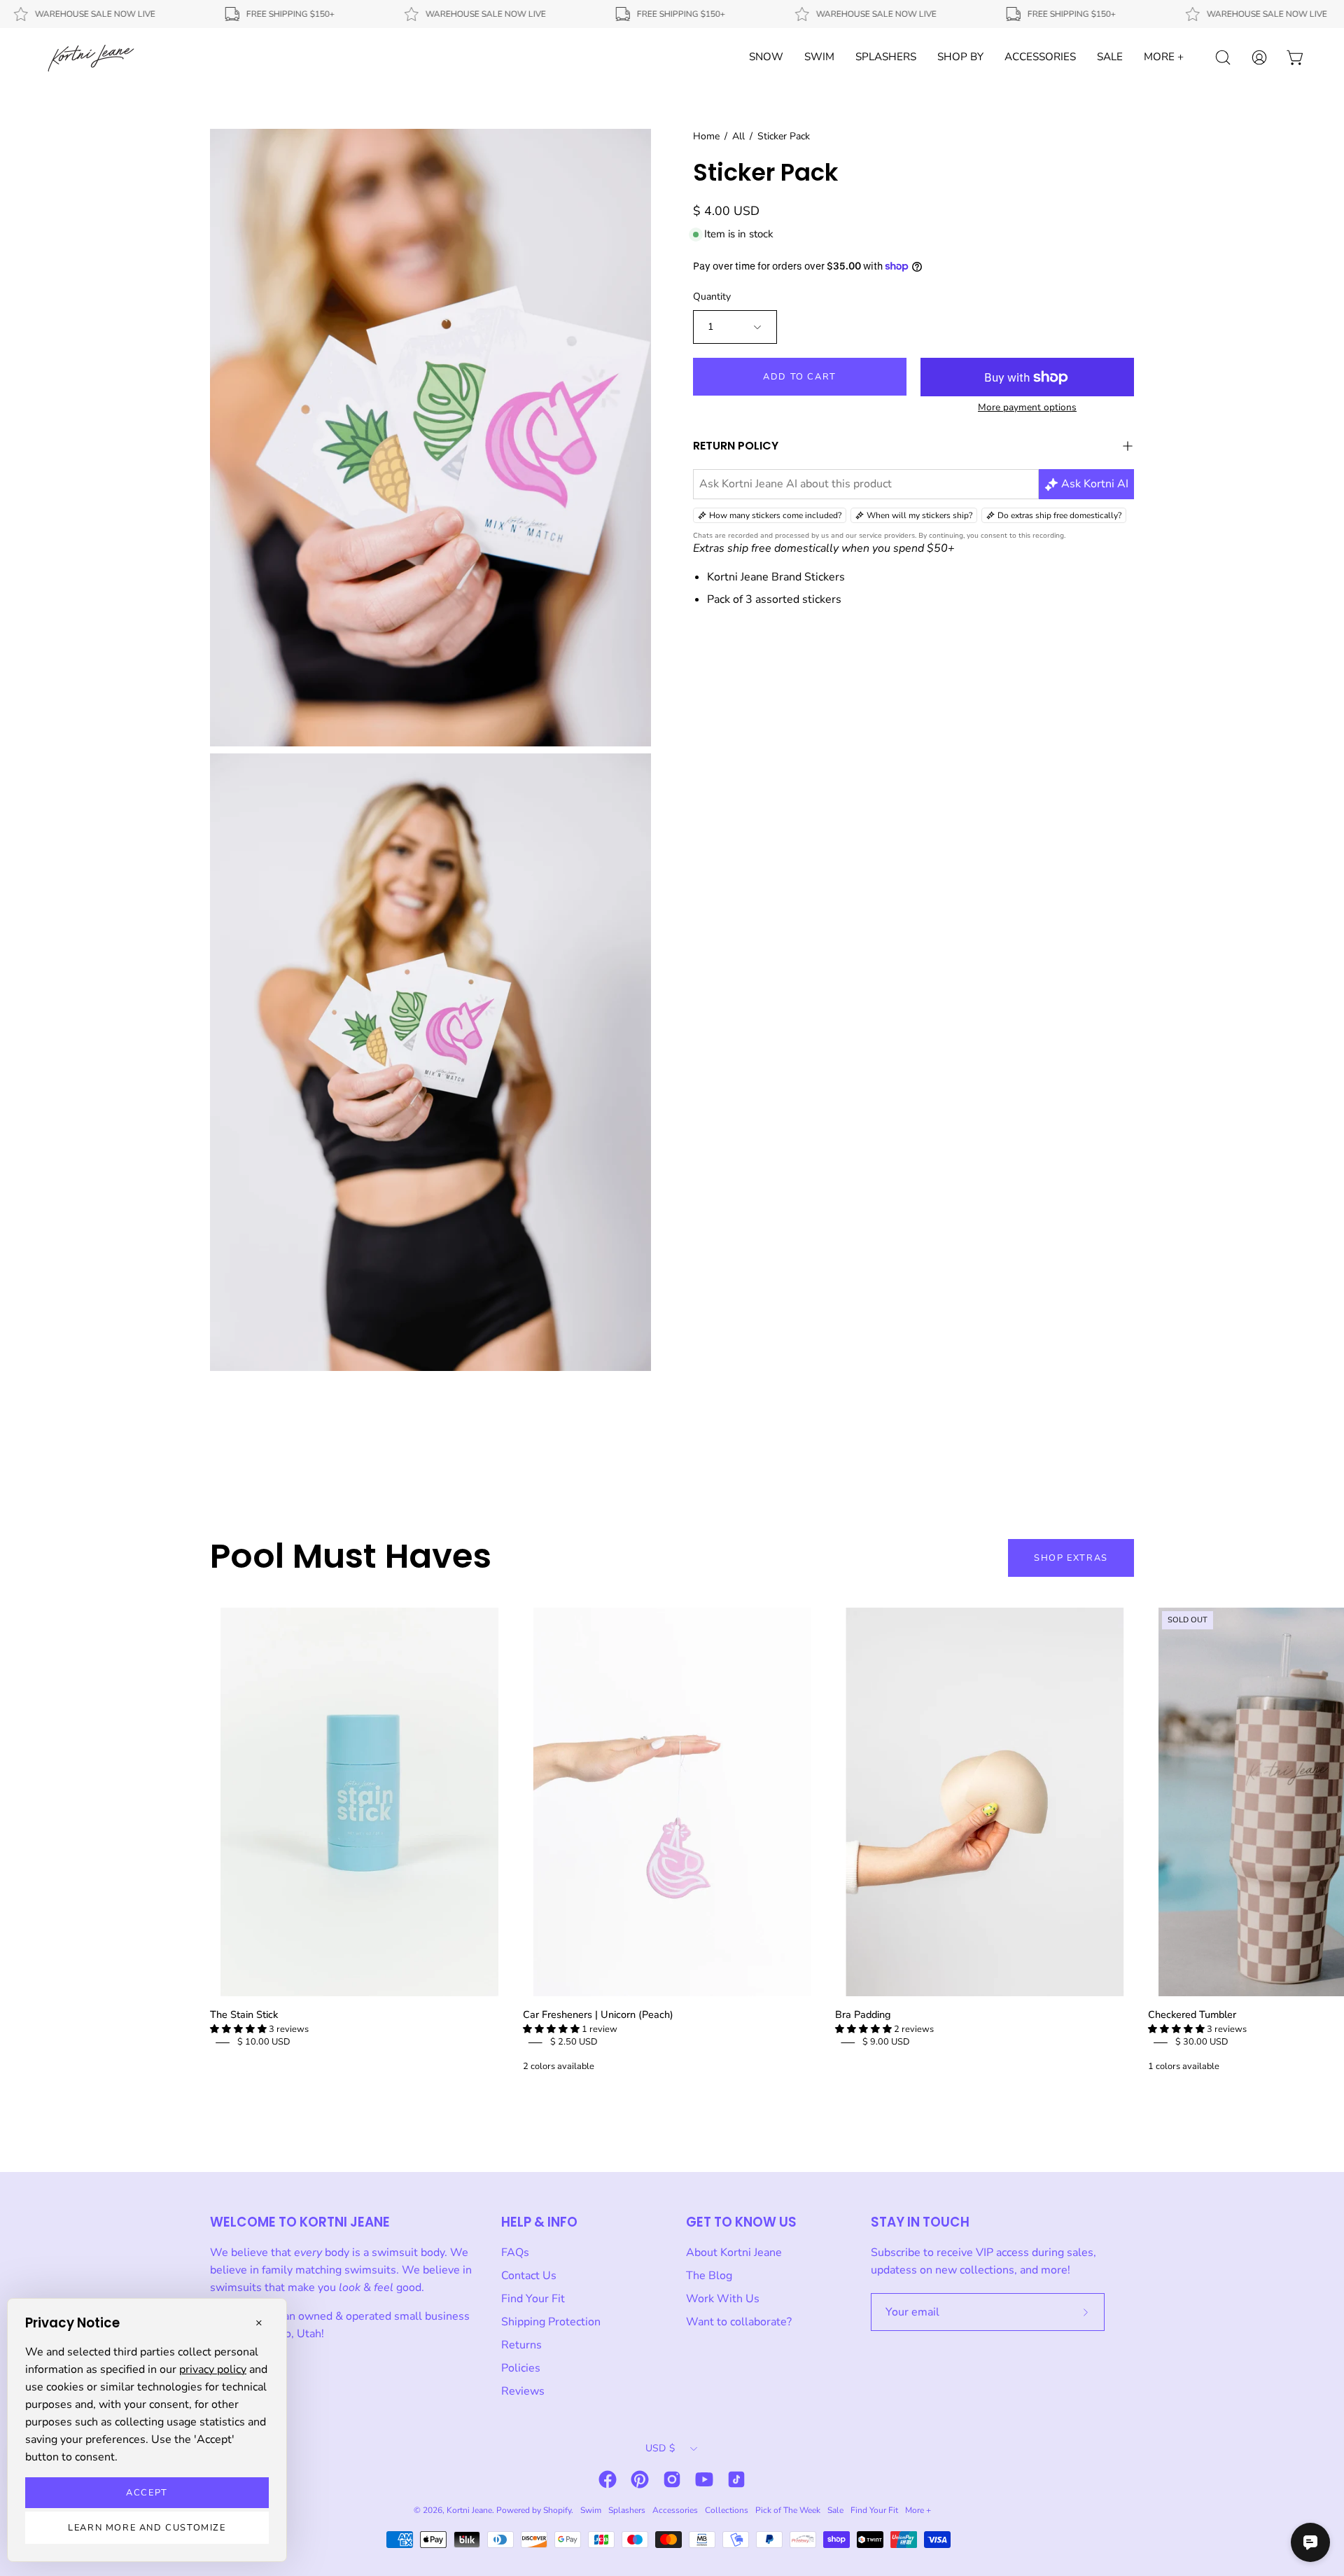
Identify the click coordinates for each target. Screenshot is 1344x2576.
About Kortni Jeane (734, 2253)
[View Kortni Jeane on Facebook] (608, 2479)
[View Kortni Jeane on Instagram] (672, 2479)
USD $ (660, 2448)
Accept (147, 2493)
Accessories (675, 2510)
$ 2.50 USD (574, 2042)
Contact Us (529, 2276)
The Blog (709, 2276)
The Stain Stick (244, 2014)
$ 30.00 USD (1202, 2042)
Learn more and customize (147, 2528)
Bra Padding (863, 2014)
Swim (591, 2510)
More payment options (1027, 407)
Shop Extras (1071, 1558)
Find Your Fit (533, 2299)
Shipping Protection (551, 2322)
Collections (727, 2510)
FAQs (515, 2253)
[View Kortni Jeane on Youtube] (704, 2479)
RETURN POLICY (736, 446)
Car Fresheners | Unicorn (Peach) (598, 2014)
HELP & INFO (539, 2222)
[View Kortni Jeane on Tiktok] (736, 2479)
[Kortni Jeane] (91, 57)
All (738, 136)
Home (706, 136)
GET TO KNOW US (741, 2222)
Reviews (523, 2391)
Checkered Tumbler (1192, 2014)
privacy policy (213, 2369)
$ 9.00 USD (886, 2042)
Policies (521, 2368)
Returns (521, 2345)
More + (918, 2510)
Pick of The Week (788, 2510)
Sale (835, 2510)
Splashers (627, 2510)
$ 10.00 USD (264, 2042)
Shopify (557, 2510)
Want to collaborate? (739, 2322)
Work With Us (723, 2299)
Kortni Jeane (469, 2510)
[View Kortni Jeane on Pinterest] (640, 2479)
